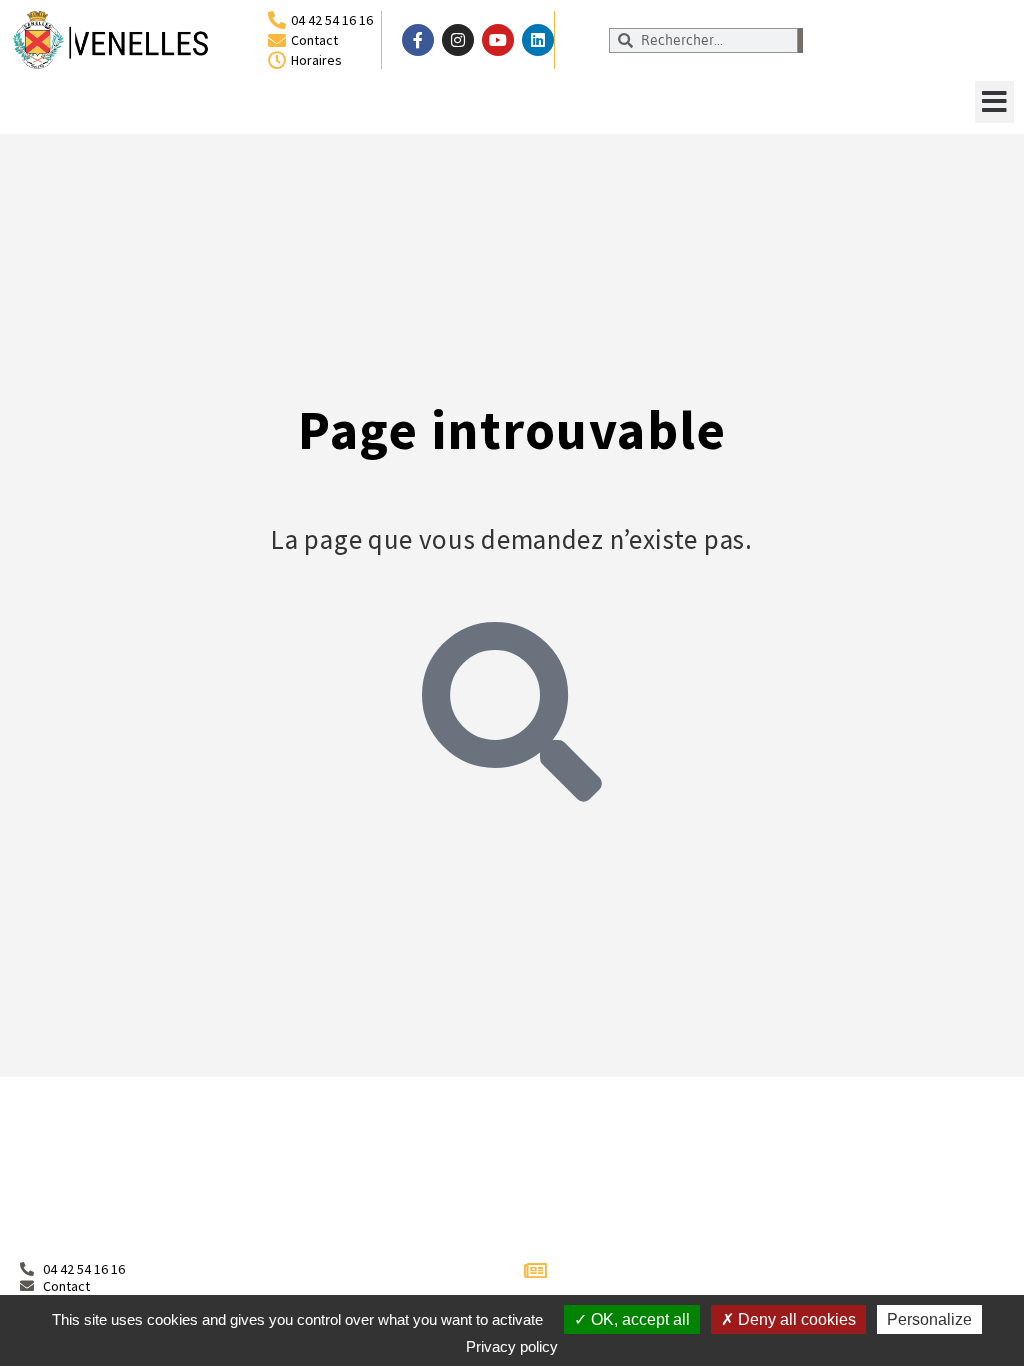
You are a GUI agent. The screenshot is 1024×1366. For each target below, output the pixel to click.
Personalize (929, 1319)
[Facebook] (418, 40)
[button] (994, 102)
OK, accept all (638, 1319)
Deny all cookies (795, 1319)
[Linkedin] (538, 40)
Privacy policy (512, 1346)
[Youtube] (498, 40)
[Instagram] (458, 40)
